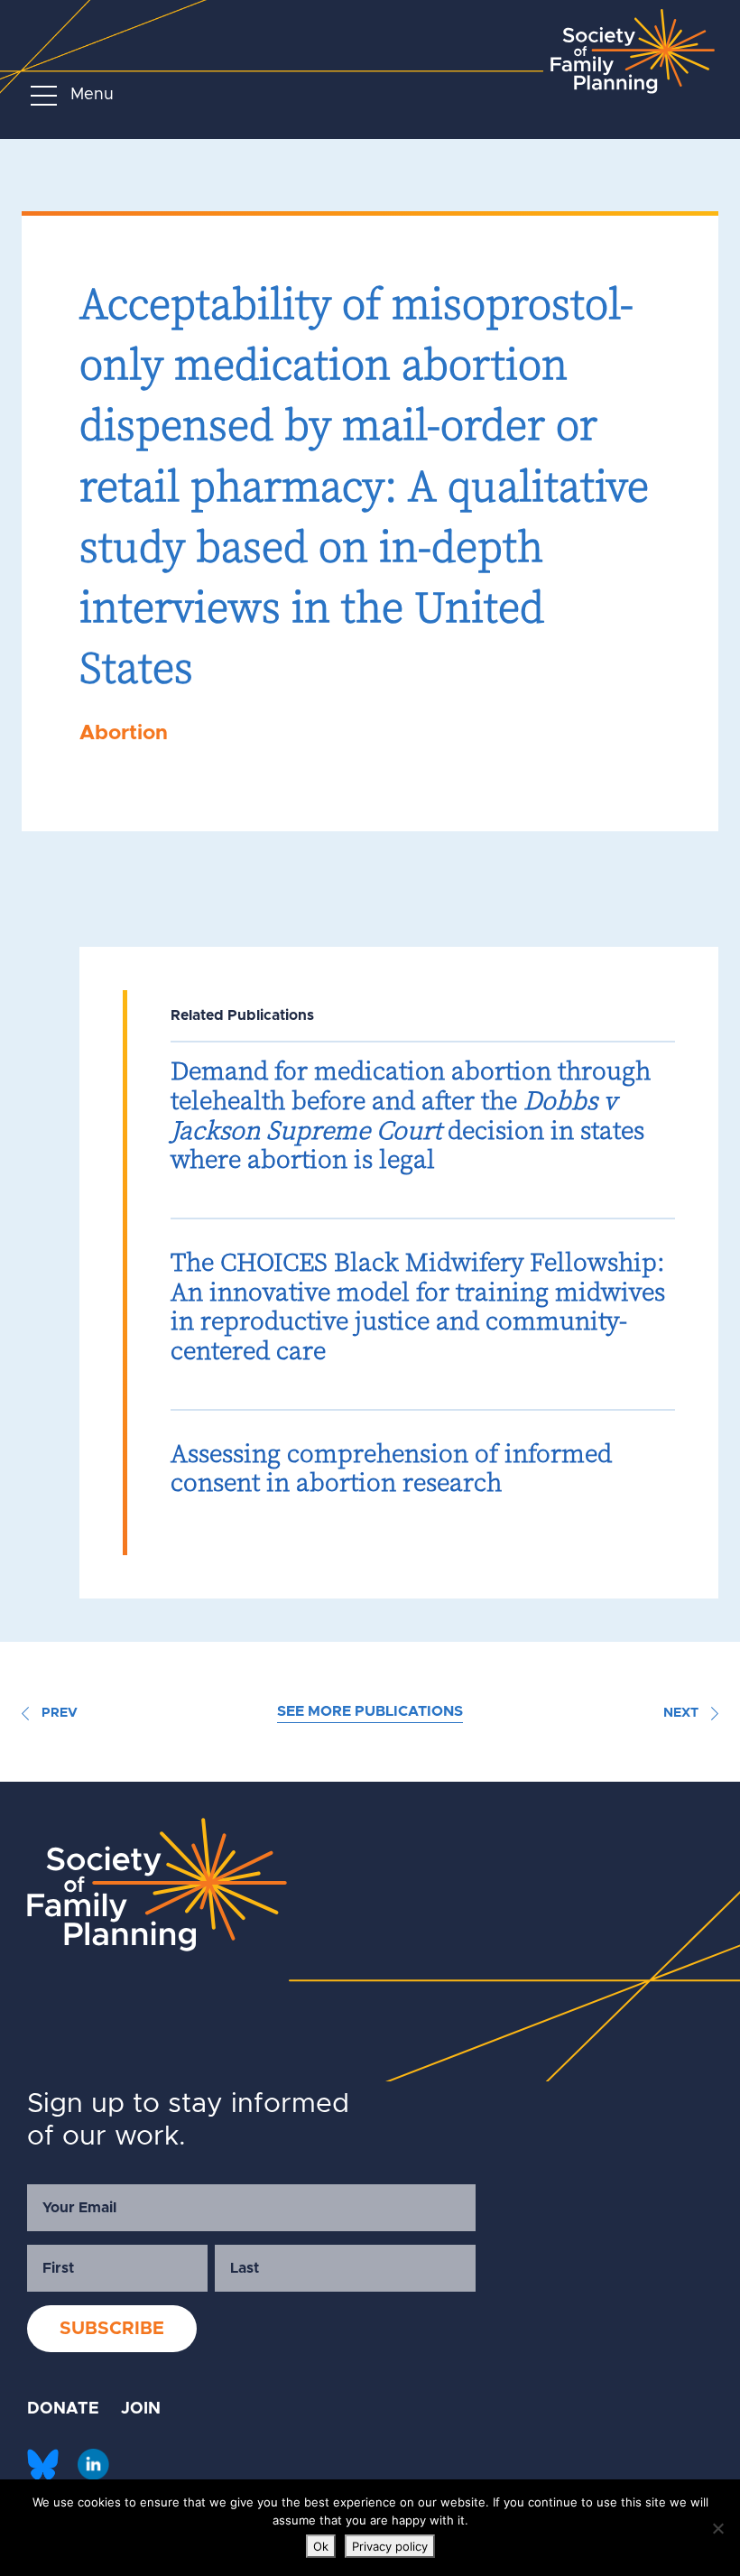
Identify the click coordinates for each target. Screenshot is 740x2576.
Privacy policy (390, 2546)
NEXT (683, 1713)
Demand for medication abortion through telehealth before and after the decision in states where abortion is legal (411, 1115)
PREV (58, 1713)
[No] (717, 2528)
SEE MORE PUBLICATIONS (370, 1711)
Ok (321, 2546)
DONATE (63, 2409)
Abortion (124, 733)
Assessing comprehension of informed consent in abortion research (391, 1468)
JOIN (141, 2409)
